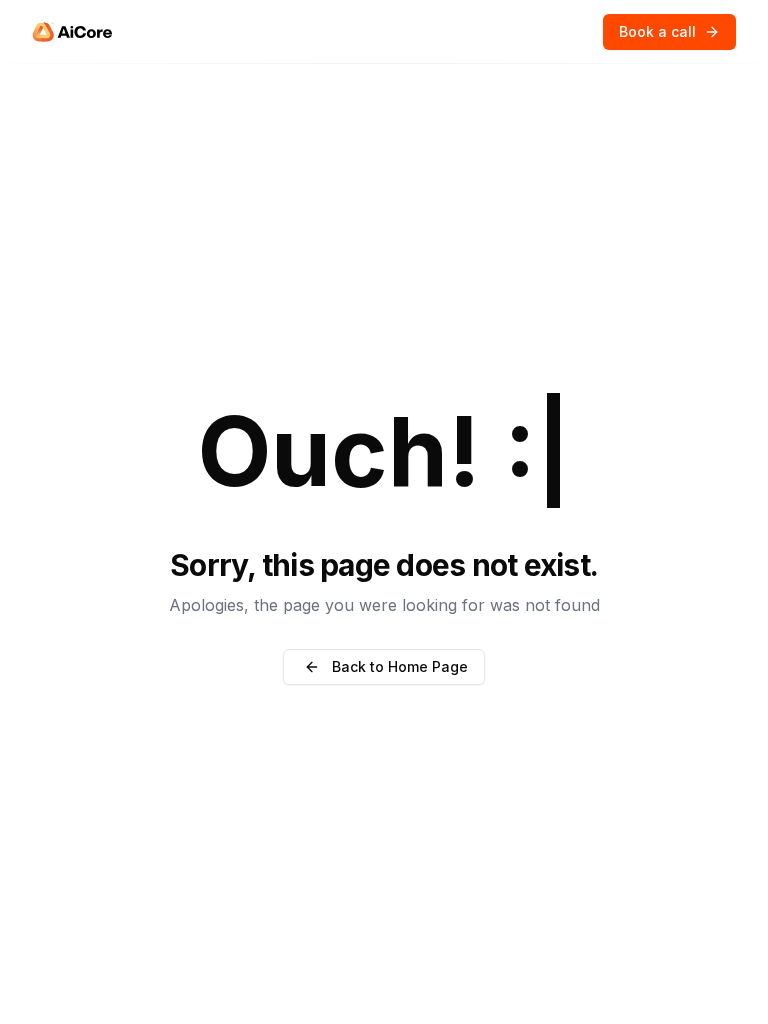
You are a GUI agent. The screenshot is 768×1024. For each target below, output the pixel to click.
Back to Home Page (400, 666)
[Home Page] (72, 32)
